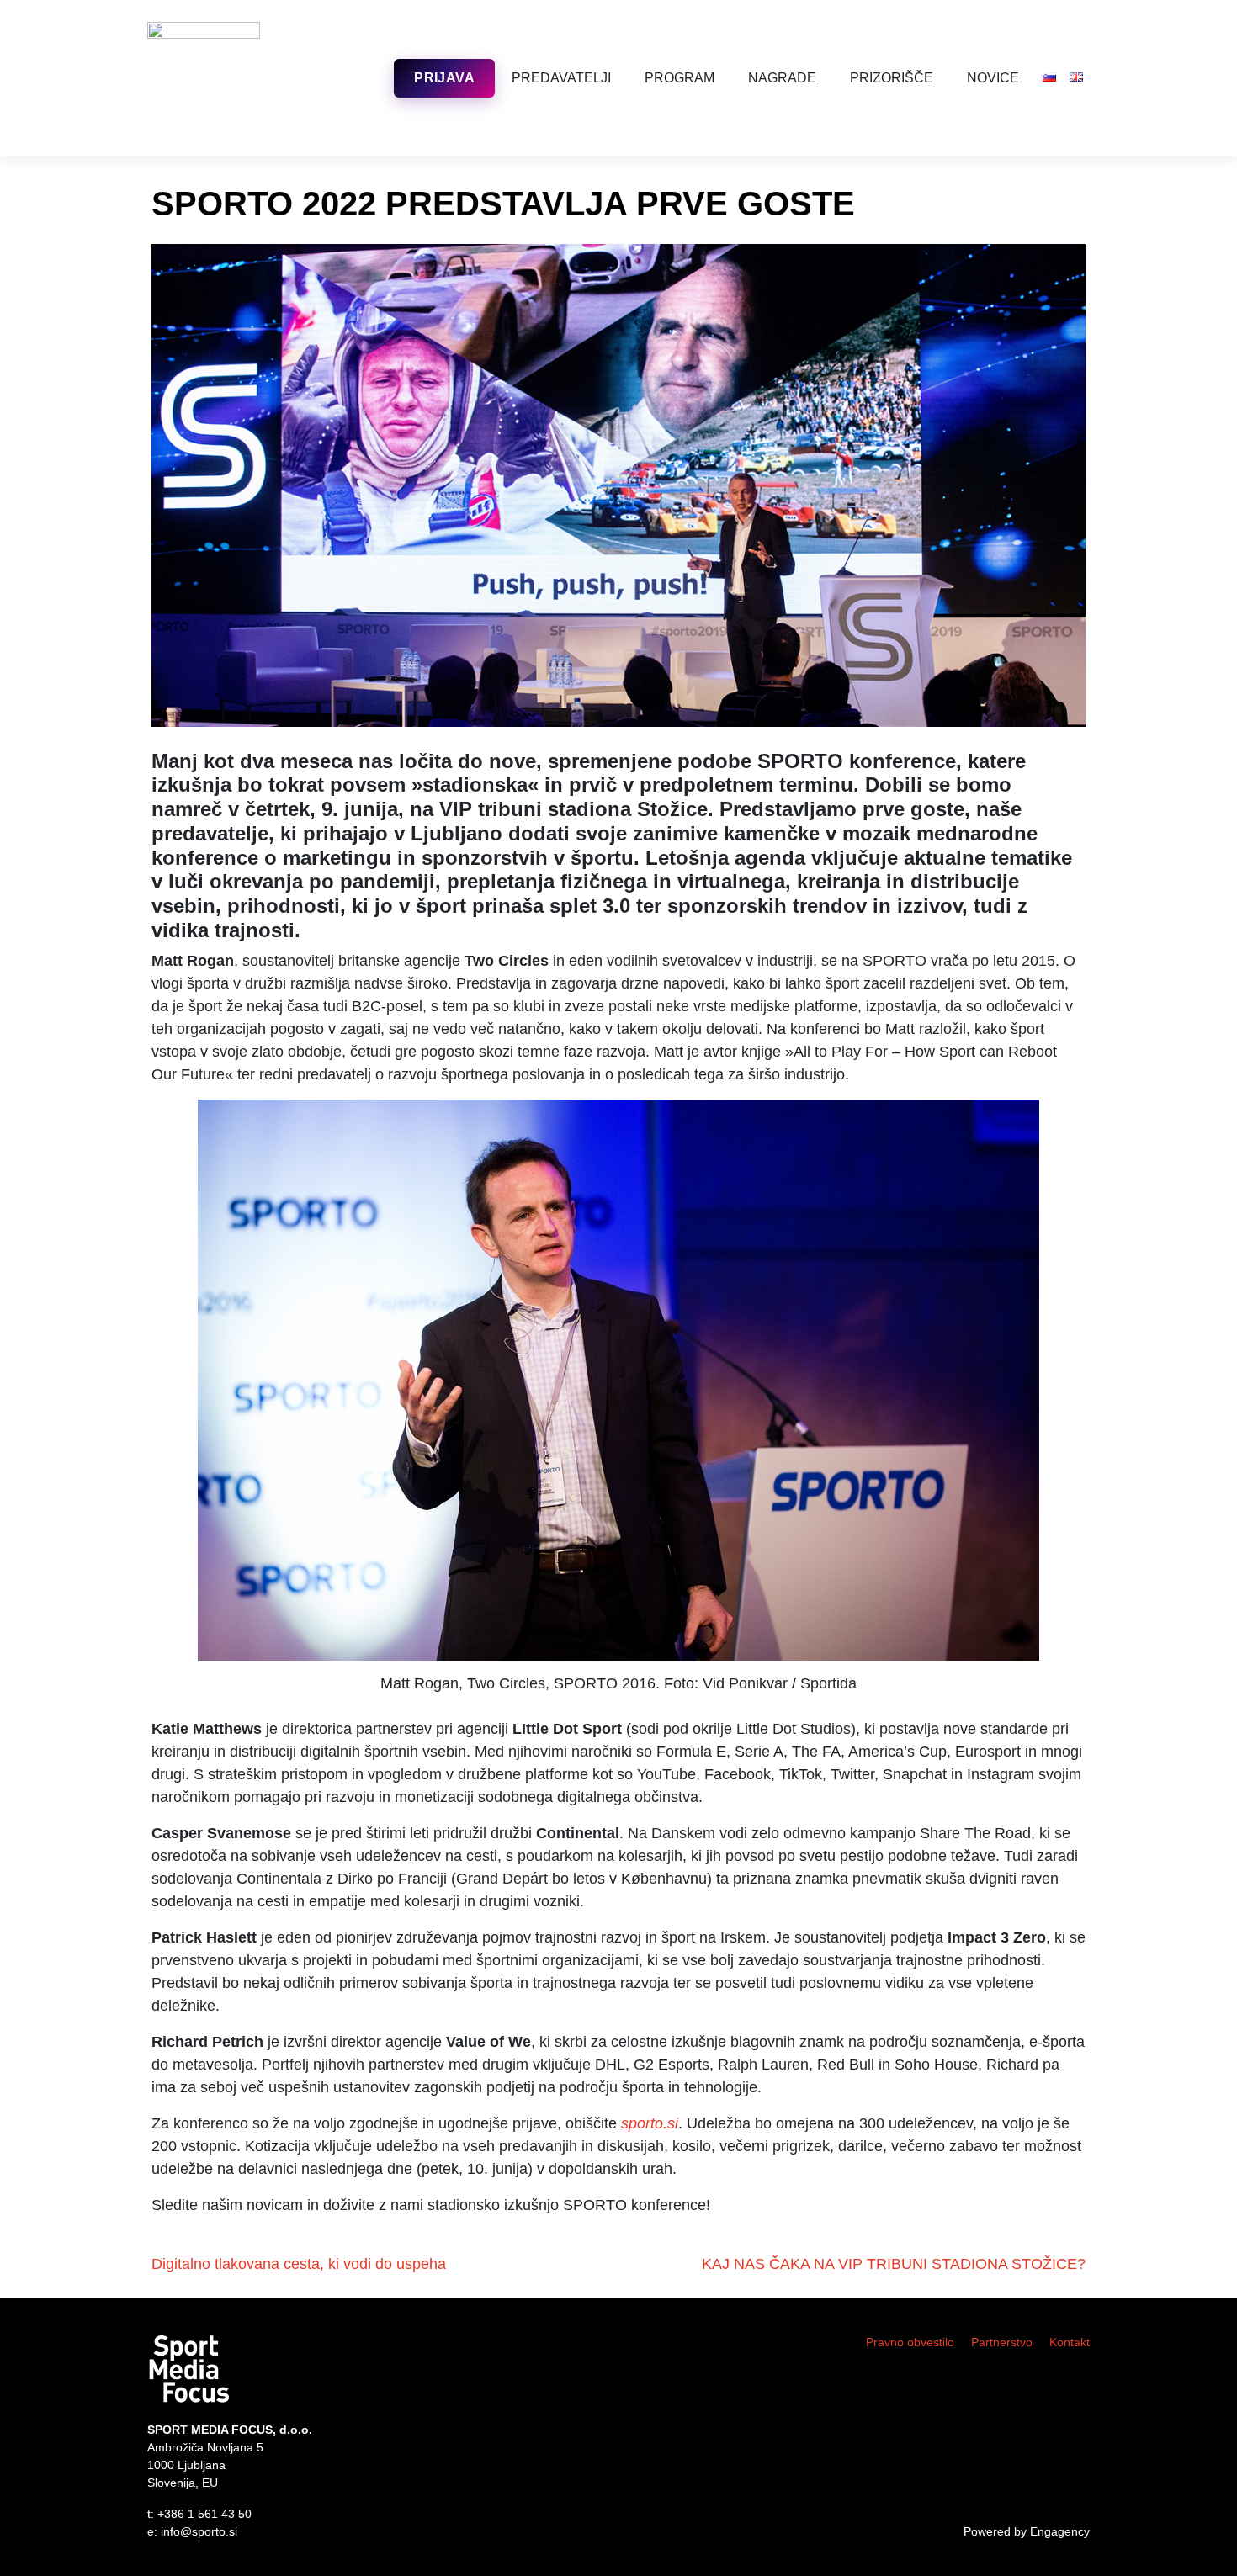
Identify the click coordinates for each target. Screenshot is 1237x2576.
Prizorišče (892, 78)
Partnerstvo (1002, 2342)
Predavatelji (561, 78)
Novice (993, 78)
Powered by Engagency (1027, 2531)
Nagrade (782, 78)
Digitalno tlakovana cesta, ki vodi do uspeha (299, 2264)
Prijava (444, 78)
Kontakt (1070, 2342)
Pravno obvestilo (910, 2342)
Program (680, 78)
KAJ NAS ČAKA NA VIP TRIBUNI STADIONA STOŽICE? (894, 2264)
